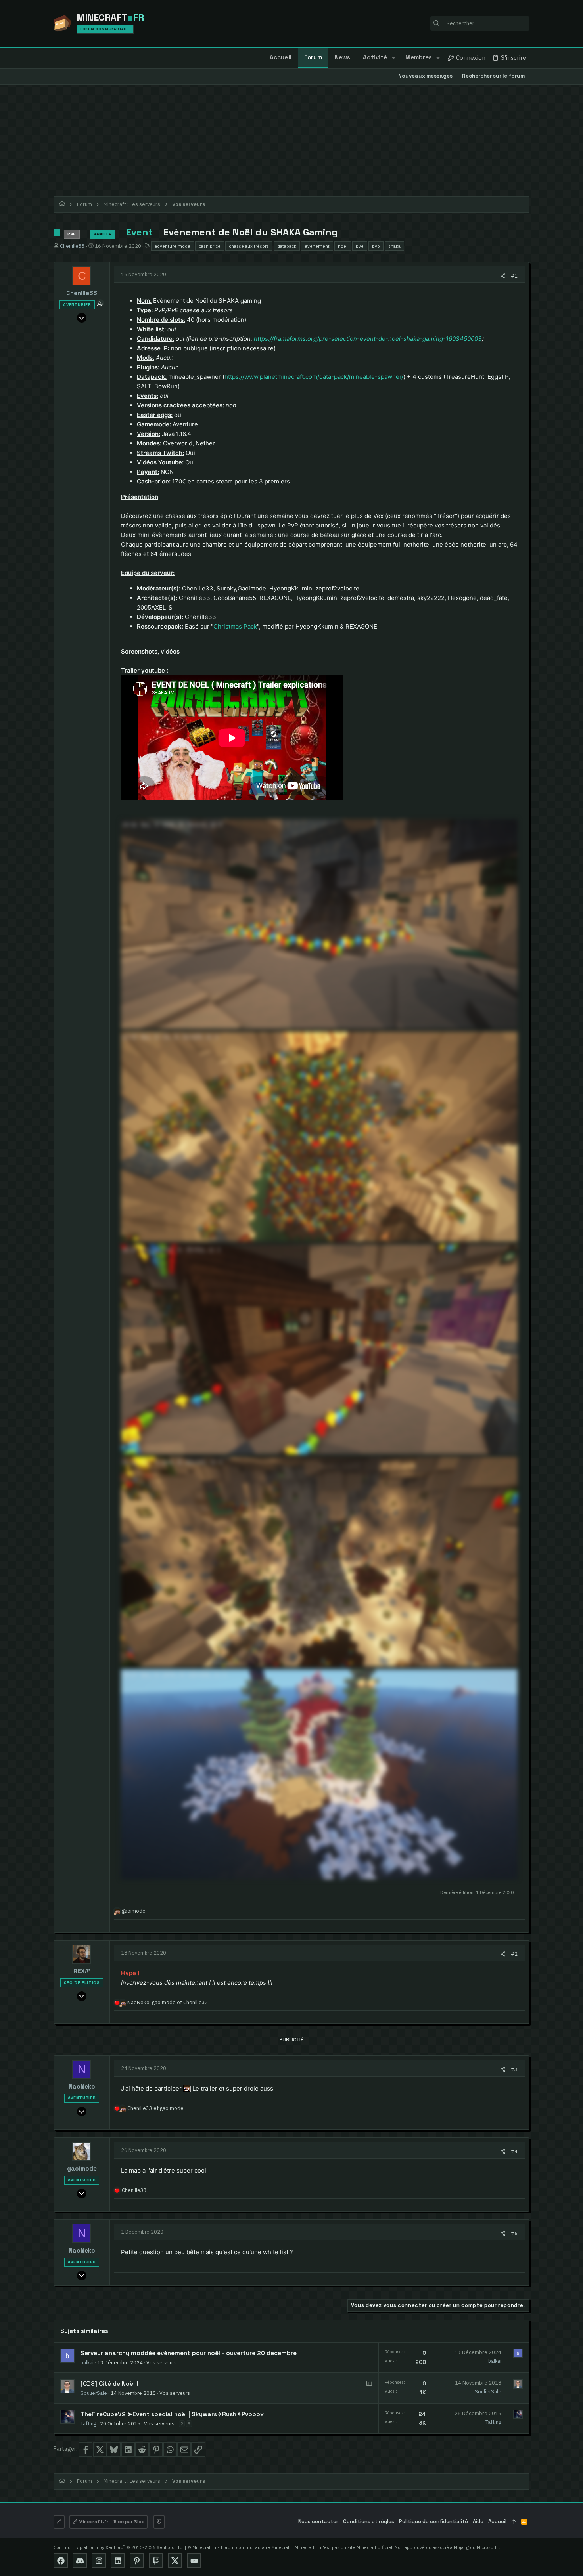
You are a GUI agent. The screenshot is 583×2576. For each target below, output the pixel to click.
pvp (376, 246)
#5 (514, 2233)
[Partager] (503, 276)
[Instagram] (99, 2561)
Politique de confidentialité (433, 2522)
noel (343, 246)
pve (360, 246)
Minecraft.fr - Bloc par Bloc (111, 2522)
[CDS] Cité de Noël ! (109, 2384)
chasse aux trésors (249, 246)
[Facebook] (61, 2561)
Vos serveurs (162, 2362)
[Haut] (514, 2522)
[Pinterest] (137, 2561)
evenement (317, 246)
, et (168, 2002)
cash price (210, 246)
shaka (394, 246)
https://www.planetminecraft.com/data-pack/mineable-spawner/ (314, 377)
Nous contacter (318, 2522)
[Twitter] (175, 2561)
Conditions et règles (369, 2522)
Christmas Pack (235, 626)
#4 (514, 2151)
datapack (287, 246)
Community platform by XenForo (119, 2547)
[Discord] (80, 2561)
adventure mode (173, 246)
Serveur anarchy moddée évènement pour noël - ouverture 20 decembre (189, 2353)
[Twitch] (156, 2561)
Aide (478, 2522)
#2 (514, 1954)
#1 (514, 276)
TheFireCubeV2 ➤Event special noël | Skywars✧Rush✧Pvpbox (172, 2414)
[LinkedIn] (118, 2561)
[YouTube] (194, 2561)
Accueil (497, 2522)
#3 (514, 2069)
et (155, 2108)
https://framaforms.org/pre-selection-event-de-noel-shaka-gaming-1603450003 (368, 339)
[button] (393, 58)
